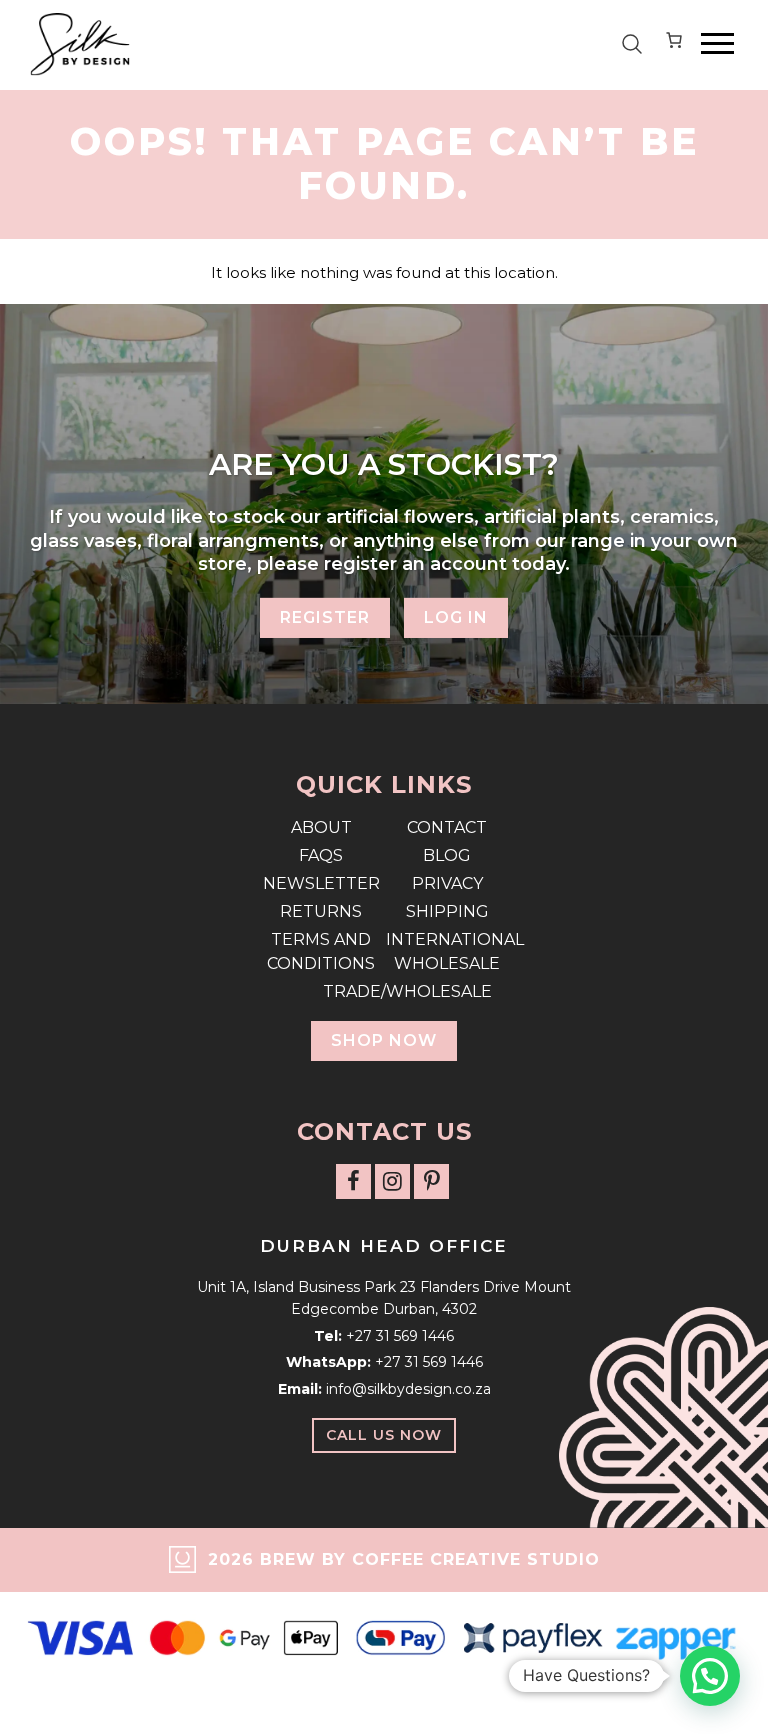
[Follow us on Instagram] (392, 1181)
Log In (456, 617)
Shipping (447, 911)
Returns (321, 911)
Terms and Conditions (321, 951)
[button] (710, 1676)
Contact (447, 827)
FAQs (321, 855)
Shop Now (384, 1040)
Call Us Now (384, 1435)
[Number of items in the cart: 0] (674, 44)
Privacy (447, 883)
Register (325, 617)
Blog (447, 855)
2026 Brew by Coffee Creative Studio (404, 1559)
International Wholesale (447, 951)
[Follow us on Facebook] (353, 1181)
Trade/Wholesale (384, 991)
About (321, 827)
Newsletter (321, 883)
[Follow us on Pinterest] (431, 1181)
